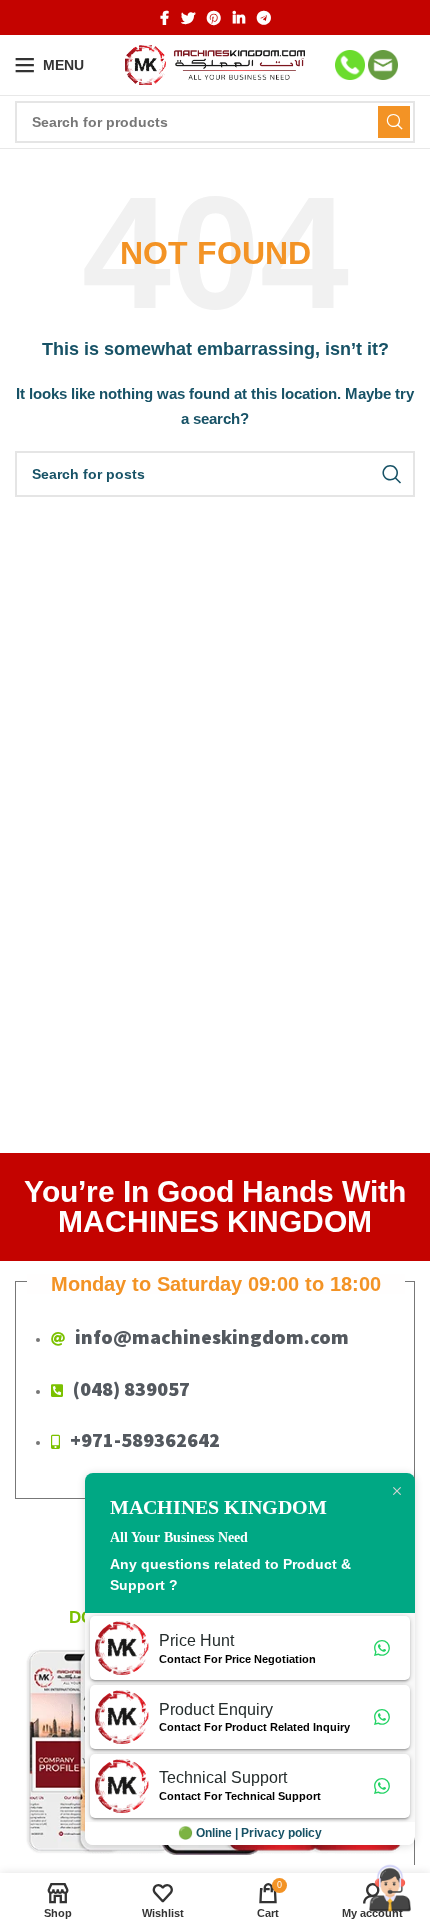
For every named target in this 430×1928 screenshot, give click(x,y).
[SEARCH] (394, 122)
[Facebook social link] (164, 18)
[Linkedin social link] (239, 18)
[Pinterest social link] (214, 18)
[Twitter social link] (188, 18)
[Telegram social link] (264, 18)
